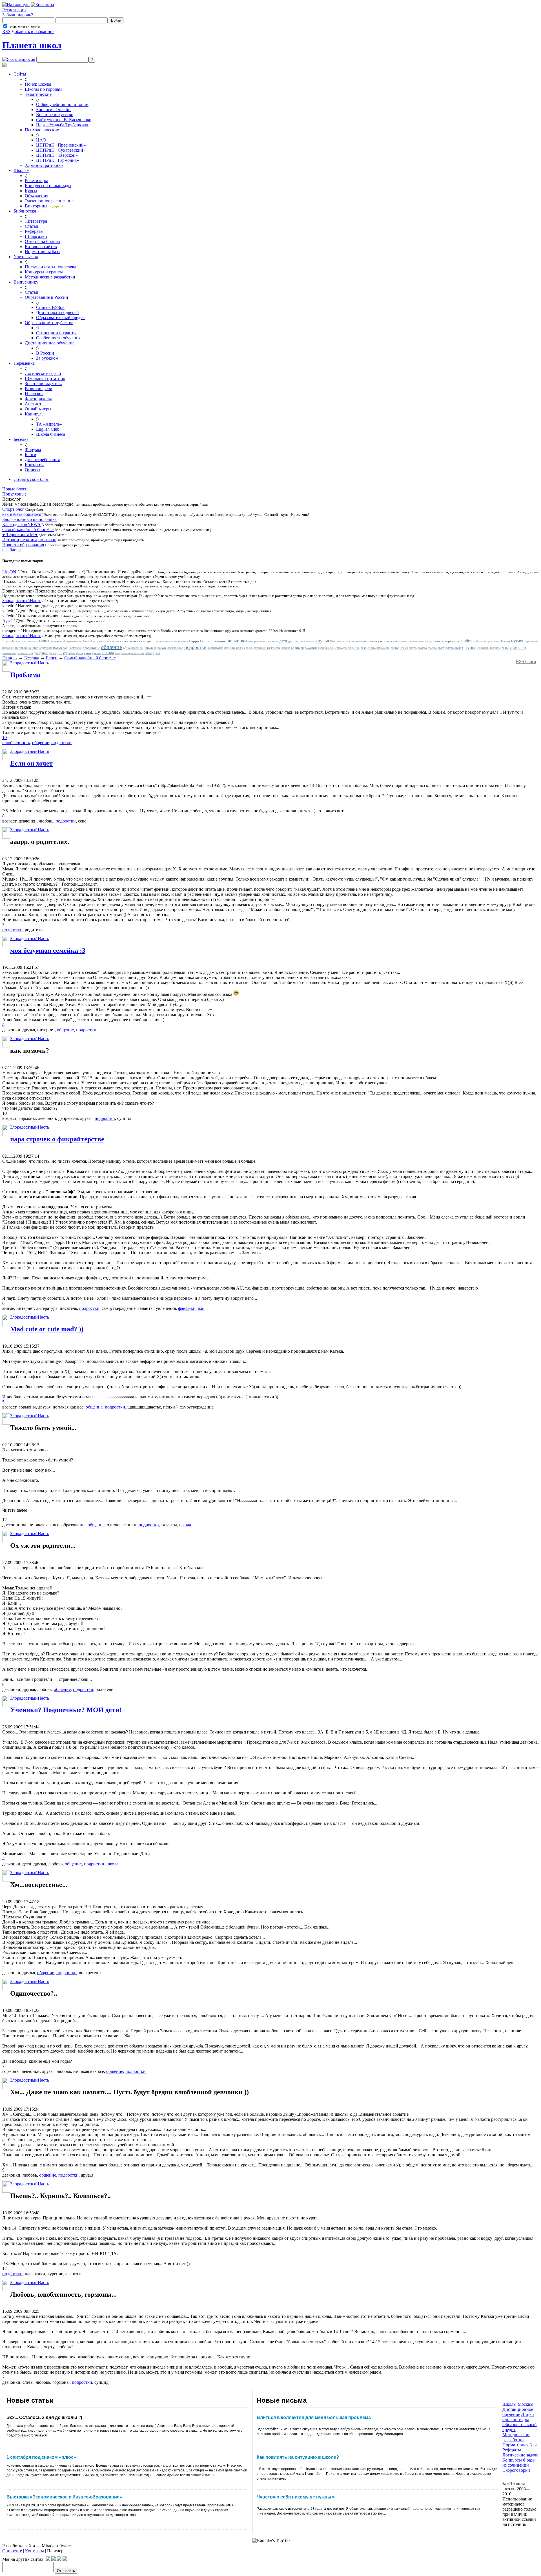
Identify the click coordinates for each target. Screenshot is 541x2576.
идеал (341, 641)
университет (9, 653)
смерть (413, 648)
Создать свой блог (31, 479)
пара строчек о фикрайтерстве (57, 1139)
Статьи (32, 226)
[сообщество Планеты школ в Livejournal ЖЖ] (48, 2559)
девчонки (237, 641)
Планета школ (32, 45)
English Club (48, 429)
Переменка (24, 363)
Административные (44, 165)
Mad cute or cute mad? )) (47, 1329)
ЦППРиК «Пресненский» (61, 145)
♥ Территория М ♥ (20, 535)
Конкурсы (512, 2460)
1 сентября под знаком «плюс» (41, 2457)
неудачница (45, 648)
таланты (495, 648)
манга (497, 641)
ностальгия (75, 648)
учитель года (25, 653)
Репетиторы (36, 181)
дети (283, 641)
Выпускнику (26, 282)
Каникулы (35, 414)
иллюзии (350, 641)
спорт (441, 648)
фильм (53, 653)
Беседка (21, 439)
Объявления (36, 196)
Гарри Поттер (200, 641)
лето (437, 641)
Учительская (26, 257)
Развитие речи (39, 389)
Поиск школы (38, 84)
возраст (149, 641)
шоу (118, 653)
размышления (262, 648)
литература (450, 641)
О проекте (12, 2551)
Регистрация (14, 10)
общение (111, 647)
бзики (86, 641)
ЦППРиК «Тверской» (57, 155)
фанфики (41, 653)
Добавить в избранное (33, 31)
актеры (22, 641)
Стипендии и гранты (56, 333)
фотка (80, 653)
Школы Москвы (518, 2404)
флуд (62, 653)
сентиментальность (378, 648)
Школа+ (21, 170)
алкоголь (33, 641)
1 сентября (10, 641)
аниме (44, 641)
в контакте (103, 641)
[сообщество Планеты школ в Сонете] (65, 2559)
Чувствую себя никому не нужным (296, 2497)
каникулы (376, 641)
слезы (404, 648)
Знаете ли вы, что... (43, 383)
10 (5, 738)
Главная (10, 658)
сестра (395, 648)
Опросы (33, 470)
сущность (483, 648)
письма (162, 648)
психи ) (240, 648)
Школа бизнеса (51, 434)
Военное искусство (55, 115)
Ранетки (276, 648)
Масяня (505, 641)
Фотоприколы (38, 399)
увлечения (518, 648)
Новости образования (23, 545)
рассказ (286, 648)
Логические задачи (43, 373)
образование (91, 648)
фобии (72, 653)
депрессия (273, 641)
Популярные (14, 494)
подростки (196, 647)
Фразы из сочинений (519, 2463)
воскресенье (163, 641)
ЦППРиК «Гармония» (57, 160)
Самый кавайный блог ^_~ (28, 529)
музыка (517, 641)
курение (419, 641)
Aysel (7, 621)
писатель (150, 648)
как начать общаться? (23, 514)
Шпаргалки (36, 236)
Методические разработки (50, 277)
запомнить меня (24, 26)
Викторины (44, 206)
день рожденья (257, 641)
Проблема (25, 675)
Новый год (60, 648)
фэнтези (97, 653)
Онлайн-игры (38, 409)
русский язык (326, 648)
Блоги (31, 455)
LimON (9, 572)
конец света (407, 641)
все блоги (12, 550)
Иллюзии (34, 394)
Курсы (31, 191)
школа (108, 653)
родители (297, 648)
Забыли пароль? (18, 15)
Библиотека (25, 211)
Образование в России (46, 297)
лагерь (429, 641)
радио (249, 648)
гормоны (219, 641)
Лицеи (528, 2414)
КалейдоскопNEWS (22, 524)
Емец (333, 641)
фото (88, 653)
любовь (467, 641)
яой (158, 653)
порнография (216, 648)
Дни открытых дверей (57, 312)
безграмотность (72, 641)
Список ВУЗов (50, 307)
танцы (505, 648)
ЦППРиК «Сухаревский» (61, 150)
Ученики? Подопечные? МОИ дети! (66, 1710)
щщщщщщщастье (133, 653)
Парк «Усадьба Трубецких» (62, 125)
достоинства (307, 641)
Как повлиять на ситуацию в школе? (298, 2457)
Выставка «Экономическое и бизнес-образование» (64, 2497)
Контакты (34, 465)
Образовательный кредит (60, 318)
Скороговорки (516, 2470)
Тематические (38, 94)
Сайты (20, 74)
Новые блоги (15, 489)
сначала (422, 648)
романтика (311, 648)
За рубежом (47, 358)
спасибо (432, 648)
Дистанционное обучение (50, 343)
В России (45, 353)
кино (387, 641)
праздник (230, 648)
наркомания (531, 641)
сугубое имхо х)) (455, 648)
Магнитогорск (484, 641)
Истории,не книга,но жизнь (29, 540)
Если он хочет (31, 763)
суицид (471, 648)
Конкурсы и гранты (44, 272)
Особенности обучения (58, 338)
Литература (36, 221)
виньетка (115, 641)
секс (363, 648)
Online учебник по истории (62, 104)
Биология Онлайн (53, 110)
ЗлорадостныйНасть (22, 601)
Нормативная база (42, 252)
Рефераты (34, 231)
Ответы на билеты (43, 241)
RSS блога (526, 661)
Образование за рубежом (49, 323)
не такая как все (26, 648)
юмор (150, 653)
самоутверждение (347, 648)
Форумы (33, 449)
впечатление (180, 641)
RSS (6, 31)
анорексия (56, 641)
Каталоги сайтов (41, 246)
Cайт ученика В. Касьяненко (64, 120)
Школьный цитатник (45, 378)
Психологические (42, 130)
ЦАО (41, 140)
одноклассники (133, 648)
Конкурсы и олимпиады (48, 186)
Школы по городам (43, 89)
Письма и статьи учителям (50, 267)
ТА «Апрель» (49, 424)
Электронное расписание (49, 201)
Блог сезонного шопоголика (29, 519)
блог (93, 641)
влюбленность (132, 641)
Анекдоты (35, 404)
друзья (322, 641)
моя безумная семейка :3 (48, 950)
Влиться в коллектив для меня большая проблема (314, 2417)
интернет (362, 641)
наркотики (8, 648)
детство (293, 641)
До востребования (42, 460)
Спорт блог (13, 509)
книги (395, 641)
